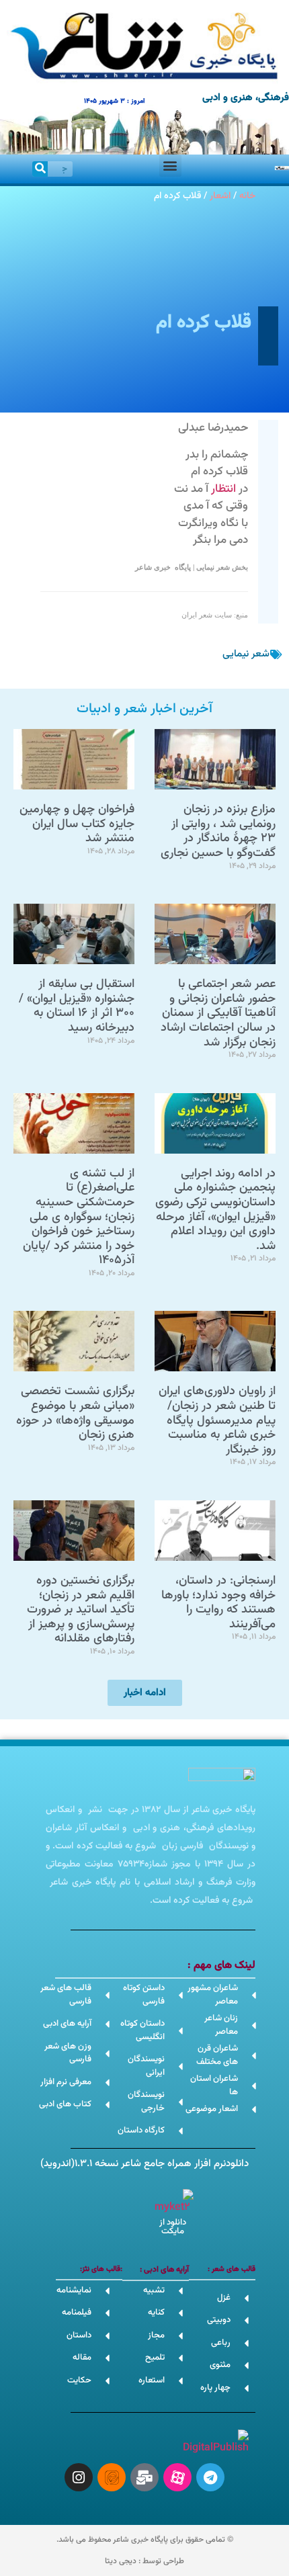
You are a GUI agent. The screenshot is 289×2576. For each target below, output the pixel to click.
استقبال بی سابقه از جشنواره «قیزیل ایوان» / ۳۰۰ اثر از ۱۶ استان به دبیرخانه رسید (77, 1006)
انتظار (223, 489)
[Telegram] (210, 2477)
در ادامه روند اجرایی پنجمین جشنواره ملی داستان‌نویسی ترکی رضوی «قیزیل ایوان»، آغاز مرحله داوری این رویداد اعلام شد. (215, 1210)
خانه (247, 196)
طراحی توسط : (144, 2561)
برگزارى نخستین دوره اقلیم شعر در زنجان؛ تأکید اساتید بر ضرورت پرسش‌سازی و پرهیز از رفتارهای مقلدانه (81, 1610)
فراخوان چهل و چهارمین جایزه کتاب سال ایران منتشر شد (77, 824)
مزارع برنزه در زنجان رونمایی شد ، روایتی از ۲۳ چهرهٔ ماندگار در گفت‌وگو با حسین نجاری (218, 831)
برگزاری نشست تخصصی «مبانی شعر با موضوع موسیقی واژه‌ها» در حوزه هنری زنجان (75, 1413)
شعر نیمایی (246, 654)
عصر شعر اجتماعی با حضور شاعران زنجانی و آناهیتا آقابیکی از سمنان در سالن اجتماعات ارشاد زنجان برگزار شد (218, 1013)
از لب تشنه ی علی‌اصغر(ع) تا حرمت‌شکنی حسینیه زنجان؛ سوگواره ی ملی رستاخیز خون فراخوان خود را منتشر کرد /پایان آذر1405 (79, 1217)
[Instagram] (79, 2477)
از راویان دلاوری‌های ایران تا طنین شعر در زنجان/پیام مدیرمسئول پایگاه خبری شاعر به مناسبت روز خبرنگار (217, 1420)
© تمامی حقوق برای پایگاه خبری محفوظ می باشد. (145, 2540)
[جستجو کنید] (40, 169)
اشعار (220, 196)
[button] (170, 166)
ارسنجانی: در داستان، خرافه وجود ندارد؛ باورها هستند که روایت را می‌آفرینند (218, 1603)
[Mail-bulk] (144, 2477)
